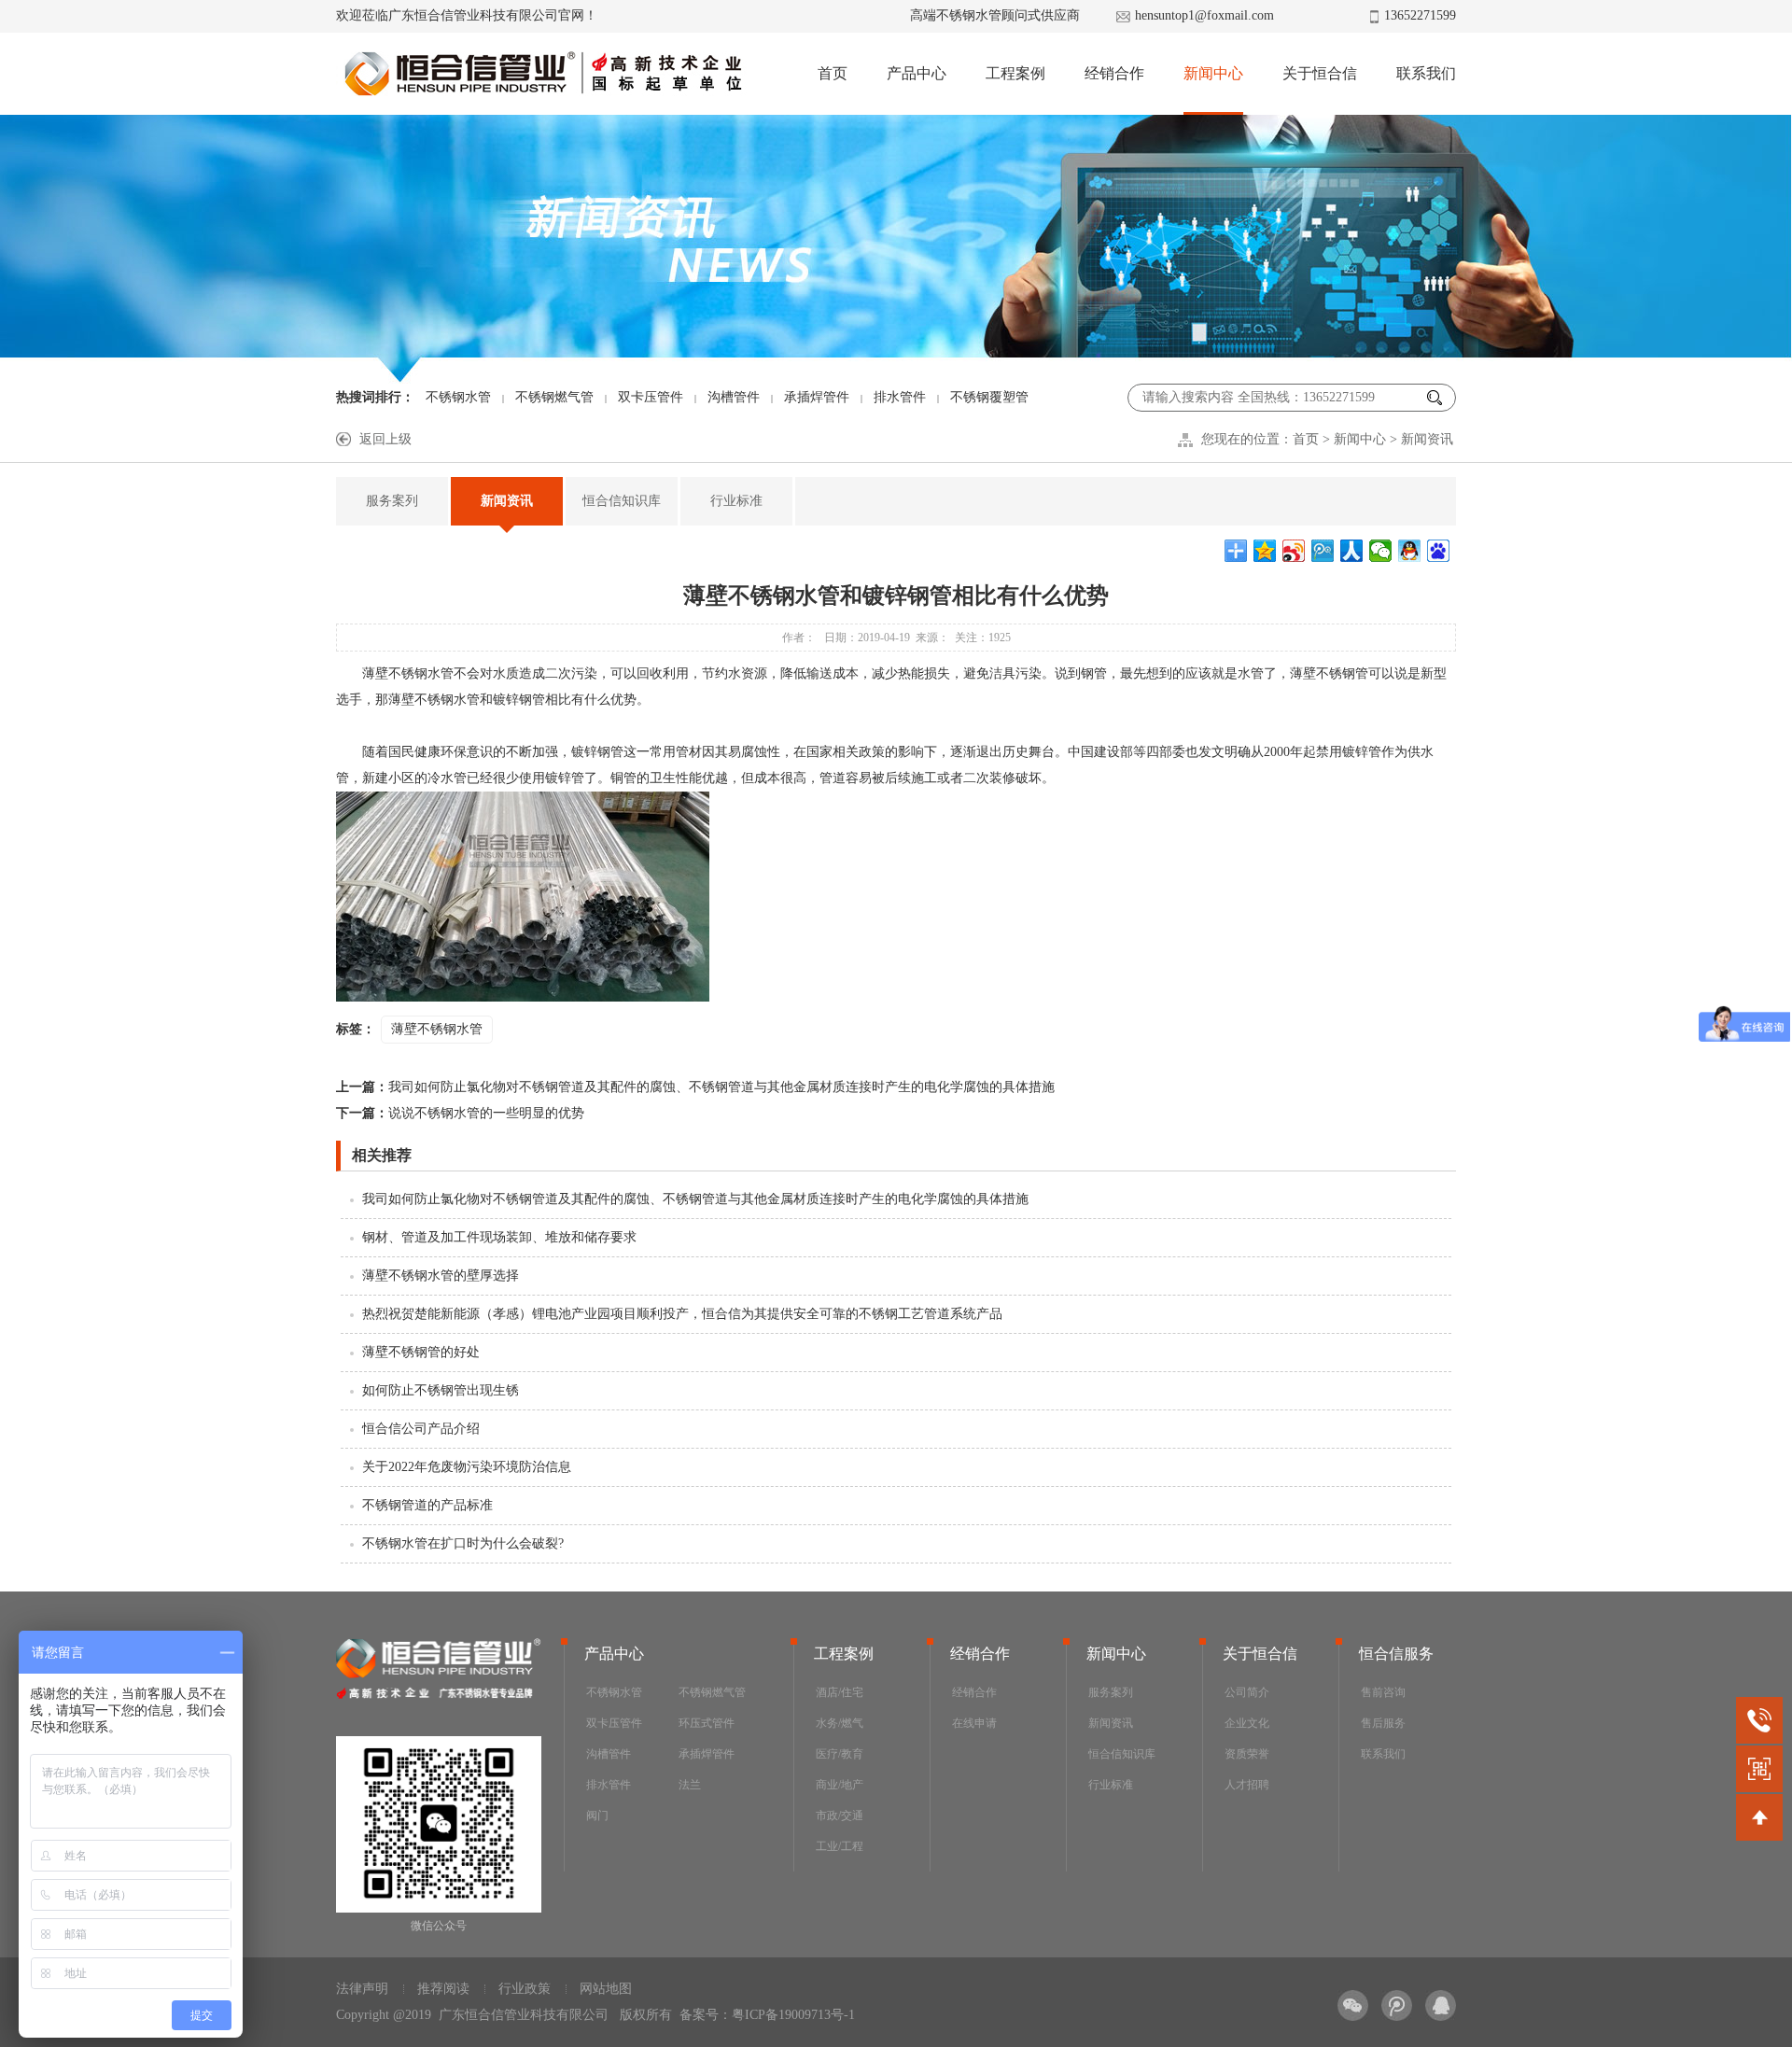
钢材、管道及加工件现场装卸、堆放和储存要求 (499, 1237)
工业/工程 (840, 1846)
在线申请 (974, 1723)
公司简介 (1247, 1692)
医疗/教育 (840, 1754)
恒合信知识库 (622, 501)
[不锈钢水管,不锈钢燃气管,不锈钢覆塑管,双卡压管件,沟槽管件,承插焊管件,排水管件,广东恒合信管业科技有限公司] (542, 74)
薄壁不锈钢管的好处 (421, 1352)
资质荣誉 (1247, 1754)
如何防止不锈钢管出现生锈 (441, 1390)
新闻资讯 (1427, 439)
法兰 (690, 1785)
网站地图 (606, 1989)
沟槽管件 (734, 397)
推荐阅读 (443, 1989)
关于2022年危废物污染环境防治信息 (467, 1467)
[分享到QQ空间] (1265, 551)
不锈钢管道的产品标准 (427, 1505)
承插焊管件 (817, 397)
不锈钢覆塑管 (989, 397)
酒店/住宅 (840, 1692)
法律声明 (362, 1989)
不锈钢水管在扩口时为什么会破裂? (463, 1543)
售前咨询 (1383, 1692)
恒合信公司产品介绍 (421, 1429)
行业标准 (736, 501)
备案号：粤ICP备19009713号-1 (767, 2015)
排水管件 (900, 397)
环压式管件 (707, 1723)
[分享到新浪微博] (1294, 551)
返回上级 (385, 439)
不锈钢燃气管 (554, 397)
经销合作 (1114, 73)
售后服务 (1383, 1723)
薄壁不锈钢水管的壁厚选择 (441, 1276)
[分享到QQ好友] (1410, 551)
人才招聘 (1247, 1785)
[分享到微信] (1381, 551)
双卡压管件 (651, 397)
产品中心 (917, 73)
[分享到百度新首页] (1439, 551)
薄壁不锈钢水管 (437, 1029)
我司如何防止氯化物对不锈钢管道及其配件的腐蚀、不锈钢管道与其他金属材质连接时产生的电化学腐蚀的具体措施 (695, 1087)
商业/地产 (840, 1785)
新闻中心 (1213, 73)
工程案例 (1015, 73)
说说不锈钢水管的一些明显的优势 (460, 1113)
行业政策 (525, 1989)
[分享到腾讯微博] (1323, 551)
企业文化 (1247, 1723)
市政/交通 (840, 1816)
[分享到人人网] (1352, 551)
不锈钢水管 (458, 397)
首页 (833, 73)
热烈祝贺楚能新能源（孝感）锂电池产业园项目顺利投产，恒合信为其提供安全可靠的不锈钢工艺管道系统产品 (682, 1314)
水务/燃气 (840, 1723)
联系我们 (1426, 73)
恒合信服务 (1396, 1654)
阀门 (597, 1816)
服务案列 (392, 501)
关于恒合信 (1320, 73)
